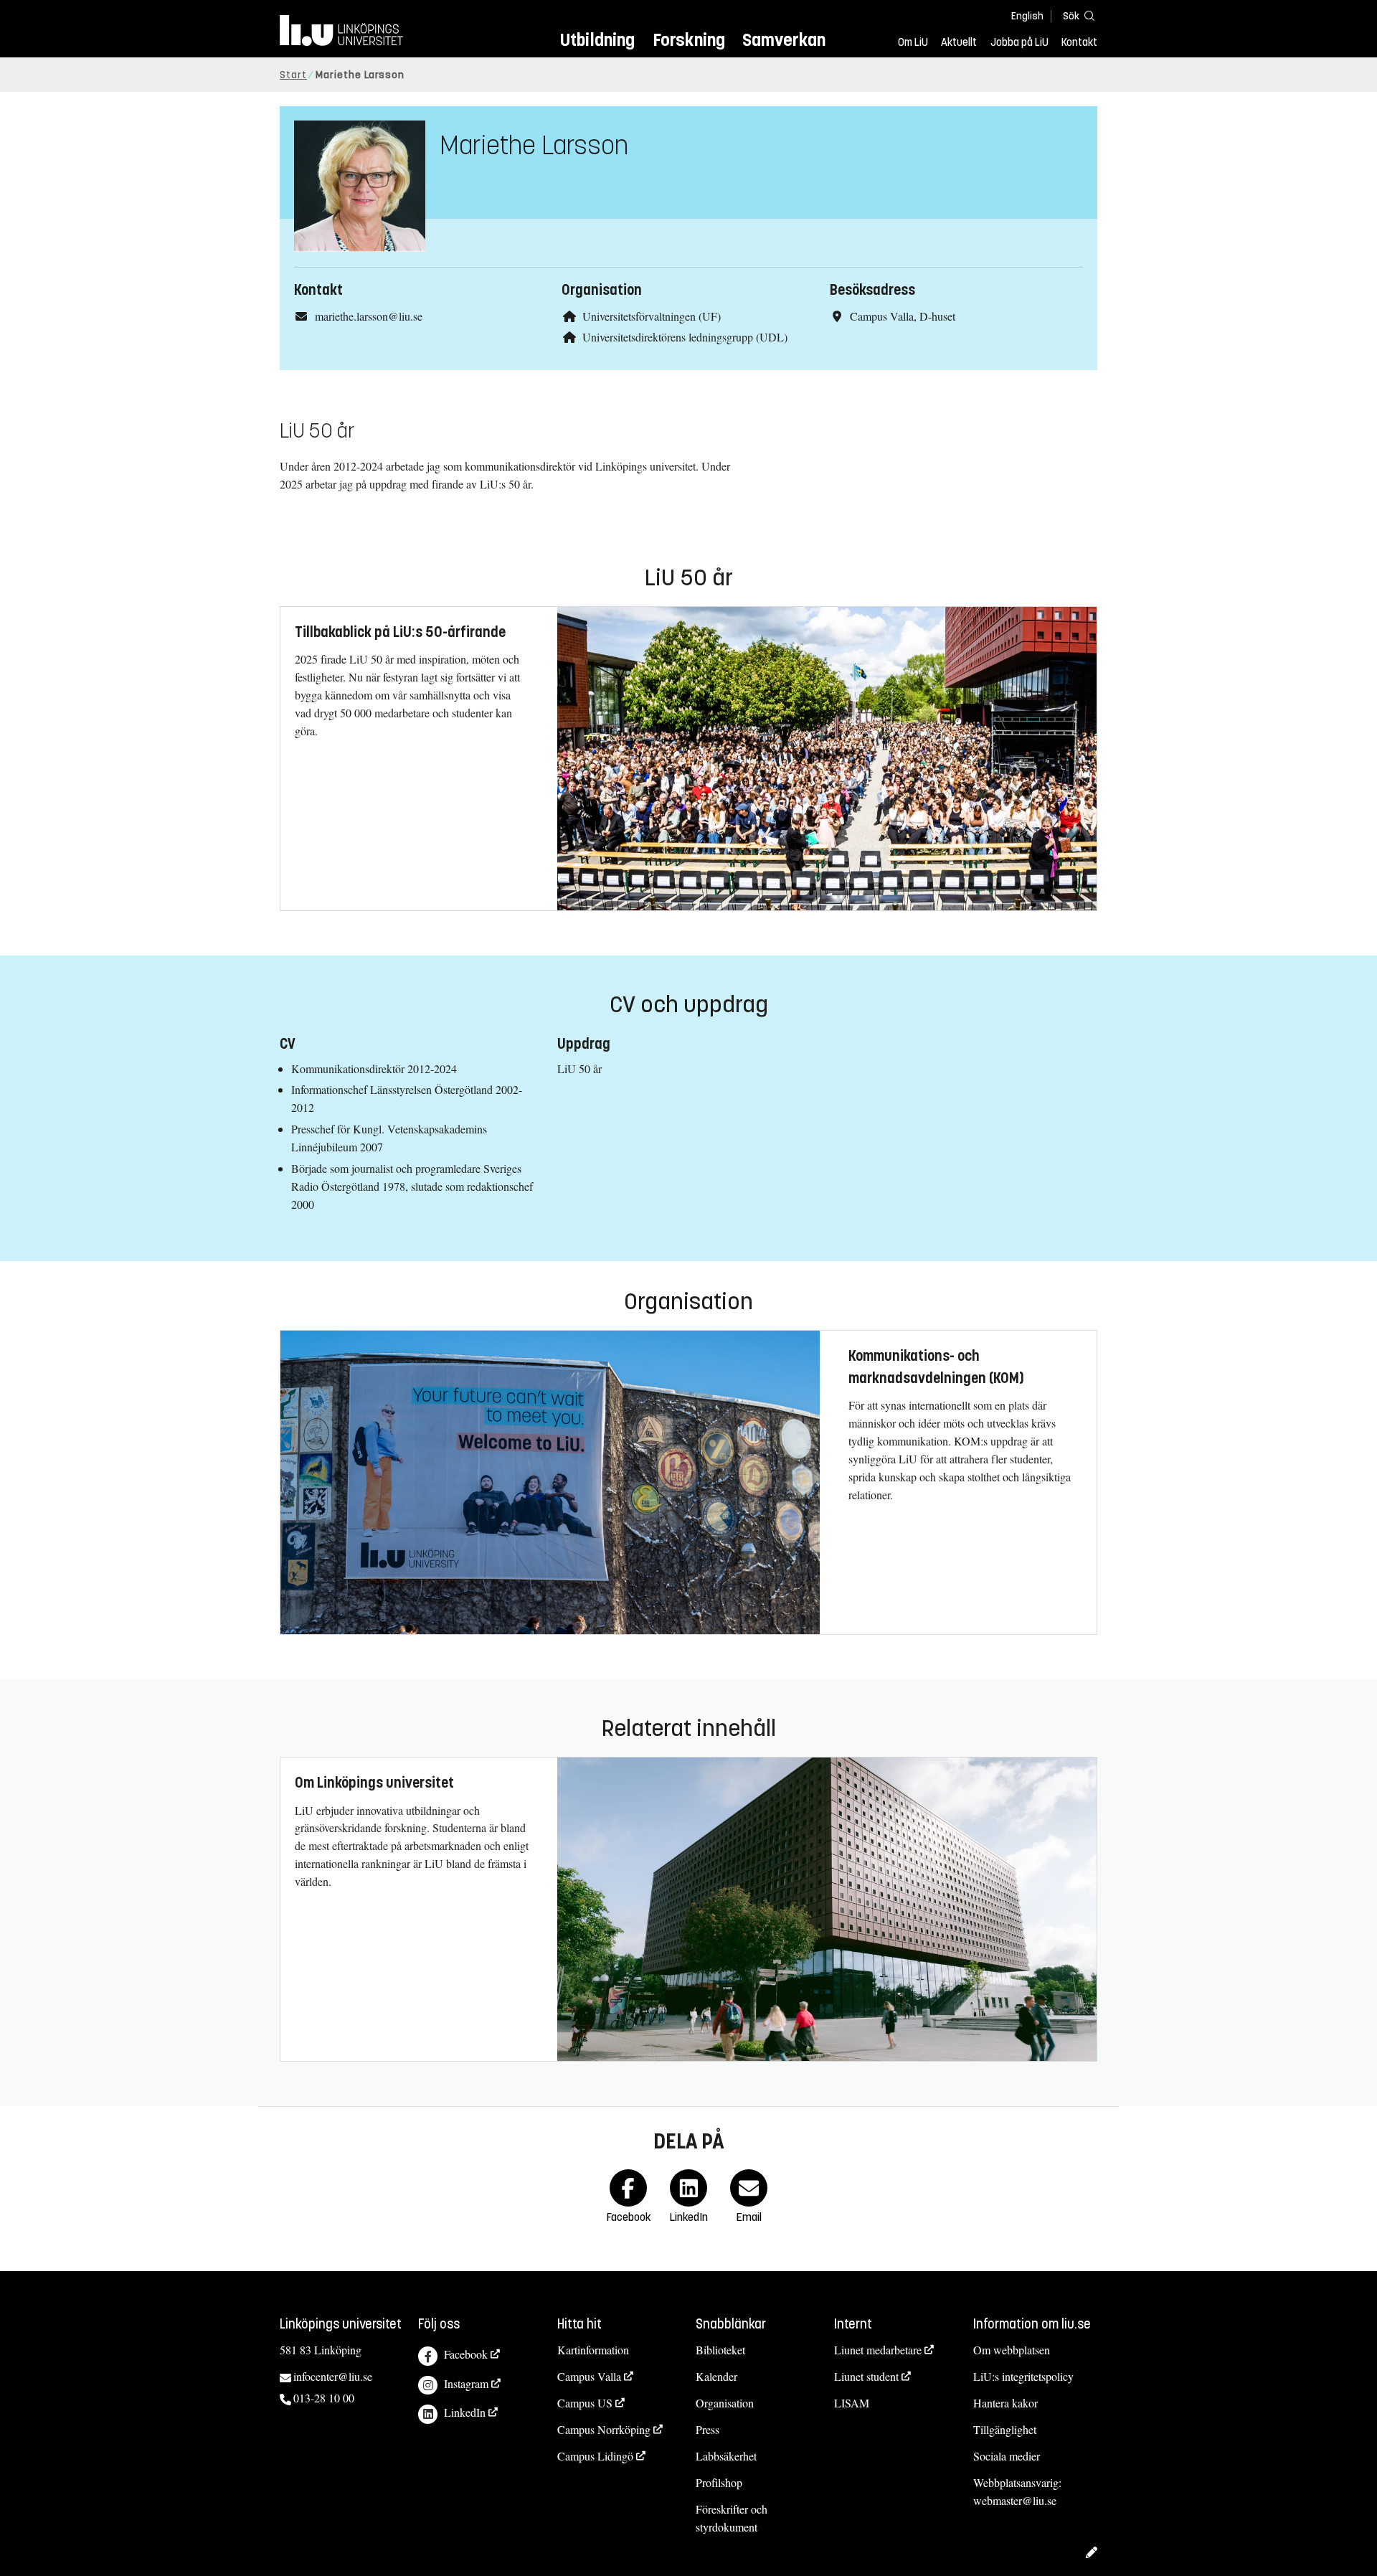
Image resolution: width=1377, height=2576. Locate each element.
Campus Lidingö (595, 2456)
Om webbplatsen (1012, 2350)
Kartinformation (593, 2350)
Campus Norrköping (604, 2429)
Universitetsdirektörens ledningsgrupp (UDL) (685, 337)
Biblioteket (720, 2350)
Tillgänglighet (1005, 2429)
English (1027, 16)
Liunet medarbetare (878, 2350)
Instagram (466, 2383)
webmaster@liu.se (1015, 2500)
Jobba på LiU (1019, 42)
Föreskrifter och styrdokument (732, 2518)
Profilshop (719, 2482)
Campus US (585, 2403)
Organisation (725, 2403)
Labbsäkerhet (726, 2456)
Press (708, 2429)
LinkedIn (465, 2412)
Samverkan (784, 40)
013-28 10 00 (324, 2398)
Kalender (716, 2376)
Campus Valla (589, 2376)
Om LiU (913, 42)
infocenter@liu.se (333, 2376)
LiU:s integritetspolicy (1023, 2376)
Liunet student (866, 2376)
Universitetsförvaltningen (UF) (652, 316)
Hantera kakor (1005, 2403)
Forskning (689, 40)
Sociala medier (1007, 2456)
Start (293, 75)
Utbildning (597, 40)
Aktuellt (959, 42)
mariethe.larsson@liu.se (369, 316)
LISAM (852, 2403)
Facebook (466, 2354)
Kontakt (1079, 42)
